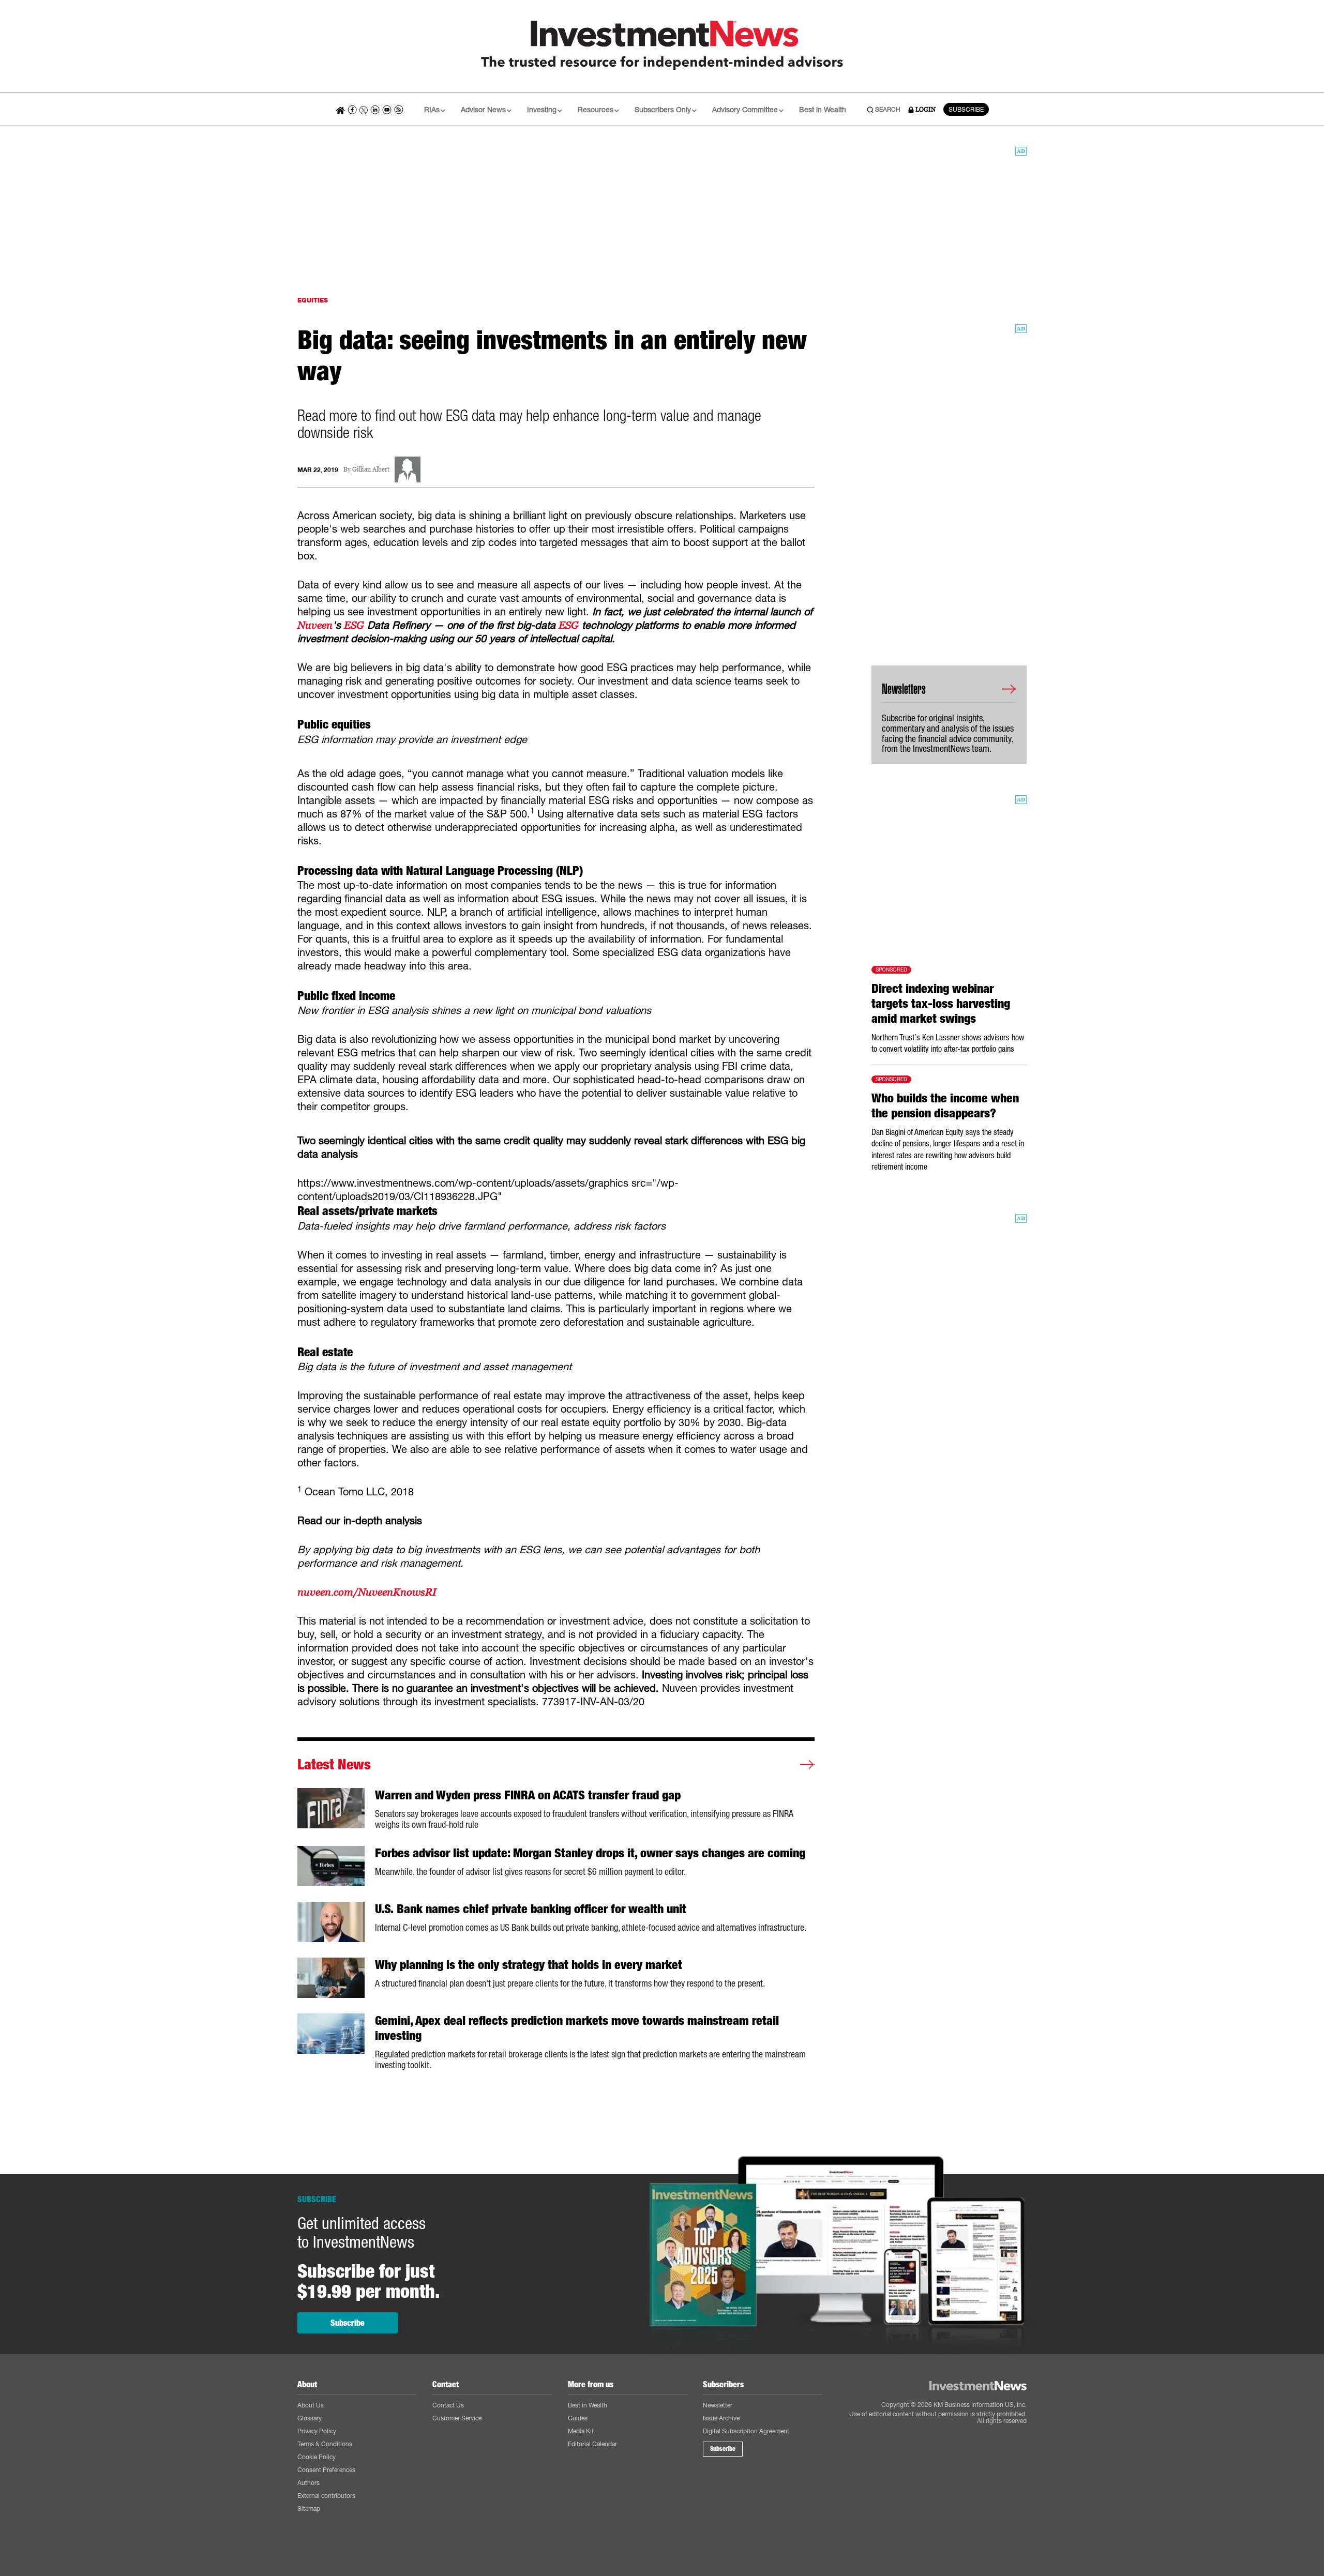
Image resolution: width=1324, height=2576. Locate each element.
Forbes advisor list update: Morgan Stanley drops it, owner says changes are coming (590, 1853)
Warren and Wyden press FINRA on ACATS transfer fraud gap (528, 1795)
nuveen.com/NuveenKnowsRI (367, 1592)
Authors (309, 2483)
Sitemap (309, 2509)
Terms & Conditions (325, 2444)
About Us (311, 2405)
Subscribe (348, 2323)
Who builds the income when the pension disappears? (945, 1106)
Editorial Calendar (592, 2444)
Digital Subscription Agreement (746, 2431)
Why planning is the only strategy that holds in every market (529, 1965)
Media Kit (581, 2431)
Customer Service (457, 2418)
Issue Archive (721, 2418)
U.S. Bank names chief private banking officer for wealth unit (531, 1909)
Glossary (310, 2418)
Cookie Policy (317, 2457)
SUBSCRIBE (966, 109)
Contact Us (448, 2405)
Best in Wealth (823, 109)
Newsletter (718, 2405)
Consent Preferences (326, 2470)
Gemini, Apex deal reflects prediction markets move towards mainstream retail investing (577, 2028)
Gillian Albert (371, 470)
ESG (354, 625)
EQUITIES (313, 300)
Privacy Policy (317, 2431)
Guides (578, 2418)
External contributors (326, 2496)
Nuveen (315, 625)
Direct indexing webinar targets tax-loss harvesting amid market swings (941, 1004)
